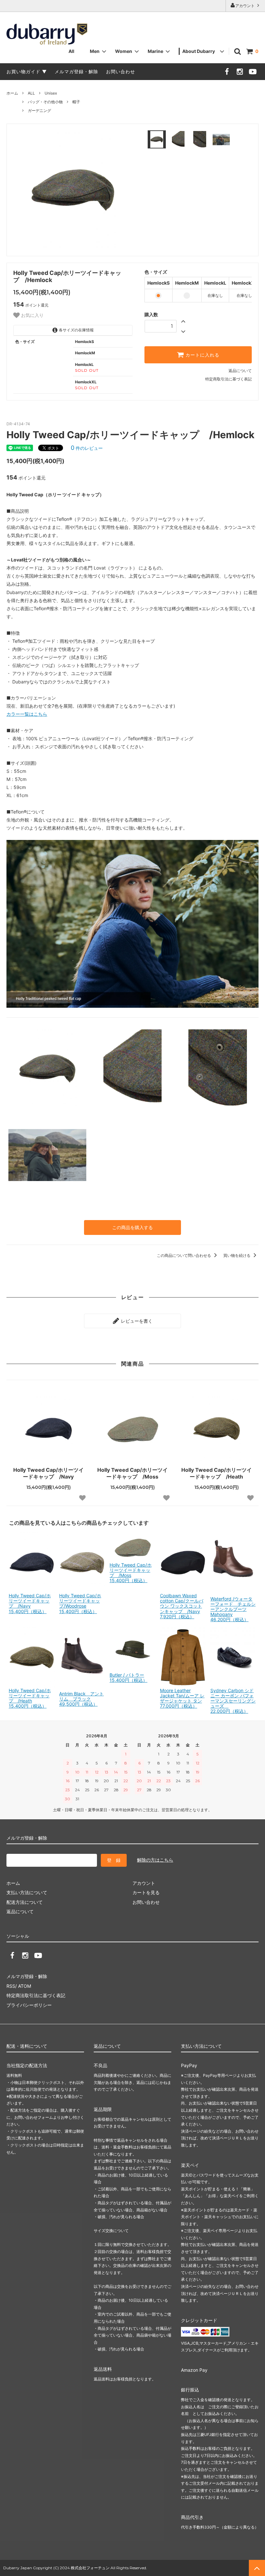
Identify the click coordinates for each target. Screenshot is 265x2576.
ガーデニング (39, 111)
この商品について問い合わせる (184, 1255)
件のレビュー (87, 448)
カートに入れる (202, 355)
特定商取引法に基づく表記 (228, 379)
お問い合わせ (121, 71)
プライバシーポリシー (29, 2005)
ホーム (12, 93)
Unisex (51, 93)
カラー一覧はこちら (27, 714)
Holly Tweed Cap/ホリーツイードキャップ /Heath (217, 1473)
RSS (11, 1986)
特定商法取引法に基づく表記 (36, 1995)
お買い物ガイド (23, 71)
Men (95, 51)
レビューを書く (136, 1321)
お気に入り (32, 315)
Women (124, 51)
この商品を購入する (132, 1227)
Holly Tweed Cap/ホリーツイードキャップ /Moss (132, 1473)
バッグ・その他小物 (45, 102)
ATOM (25, 1986)
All (71, 51)
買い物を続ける (237, 1255)
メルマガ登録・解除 (76, 71)
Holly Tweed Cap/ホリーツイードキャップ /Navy (48, 1473)
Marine (155, 51)
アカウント (245, 6)
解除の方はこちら (155, 1860)
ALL (31, 93)
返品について (240, 371)
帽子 (76, 102)
